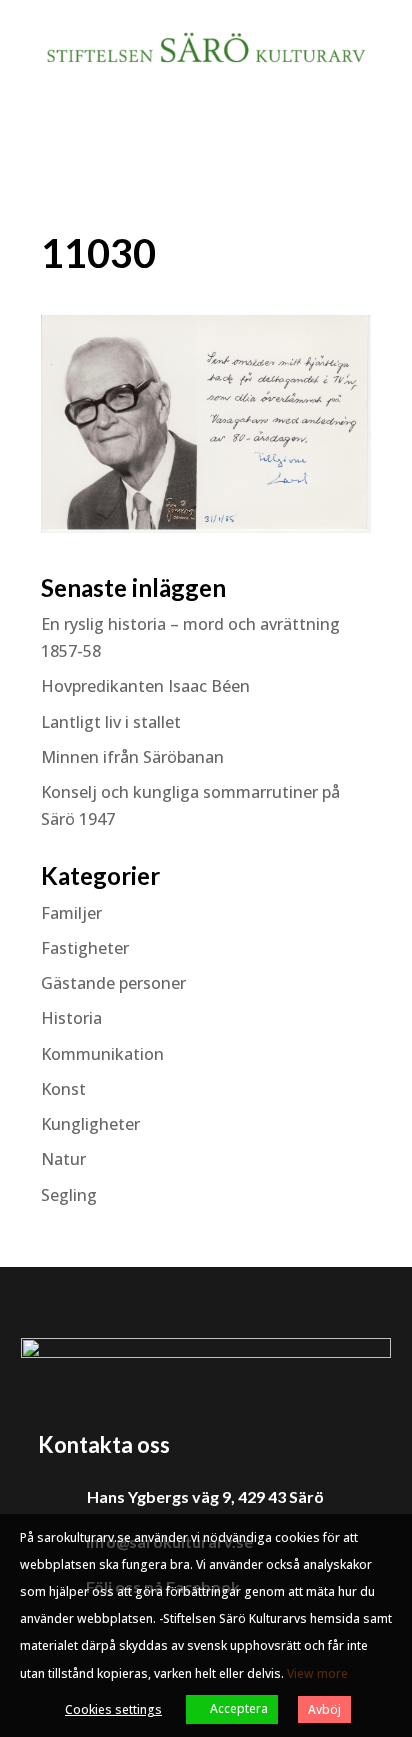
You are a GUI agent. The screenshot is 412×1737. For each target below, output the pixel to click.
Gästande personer (113, 983)
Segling (69, 1195)
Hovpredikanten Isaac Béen (147, 686)
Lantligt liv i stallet (111, 722)
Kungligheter (90, 1124)
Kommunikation (102, 1054)
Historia (71, 1018)
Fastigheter (85, 948)
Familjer (71, 913)
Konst (63, 1089)
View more (317, 1673)
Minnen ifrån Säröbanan (132, 757)
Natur (63, 1159)
